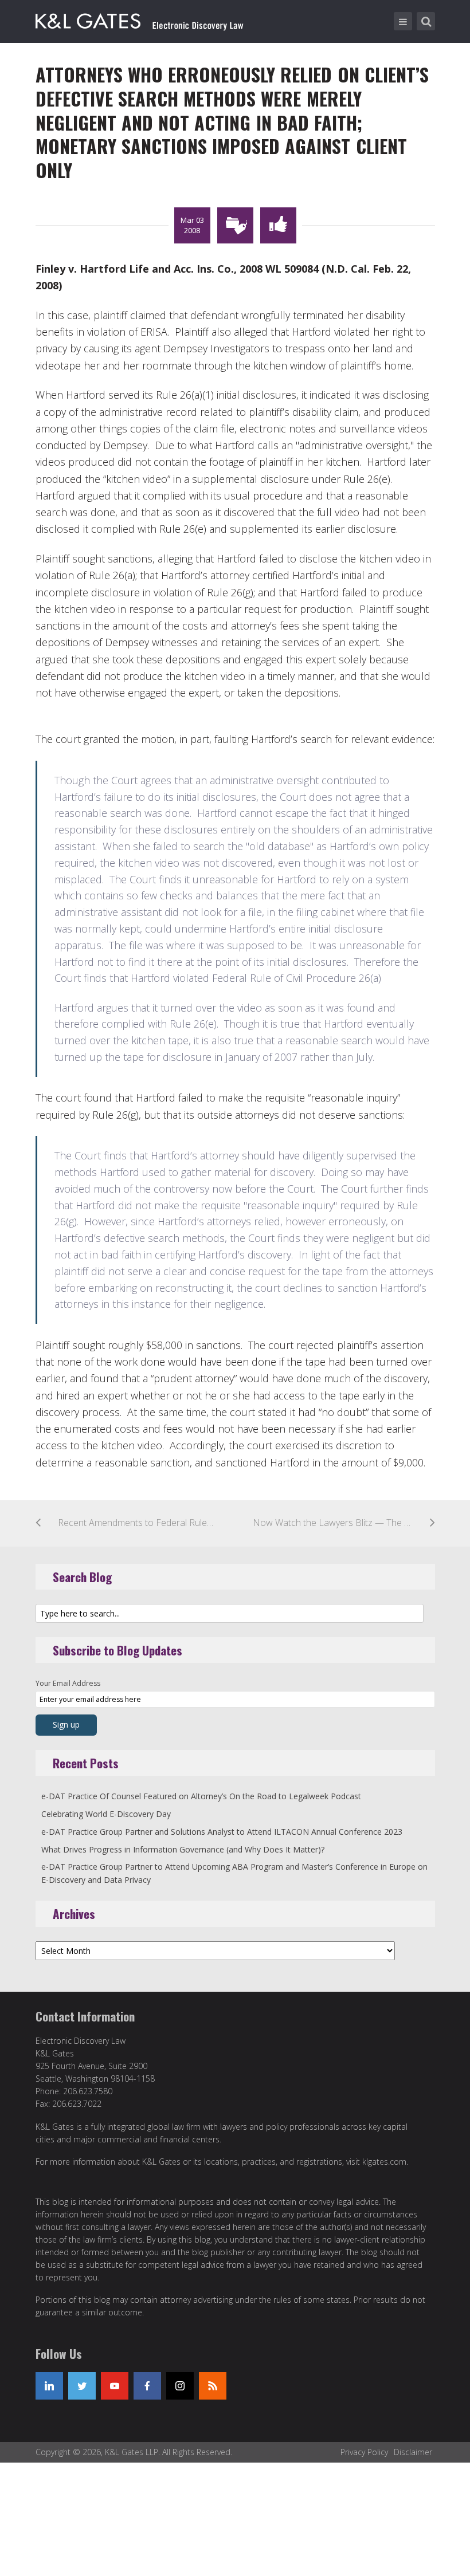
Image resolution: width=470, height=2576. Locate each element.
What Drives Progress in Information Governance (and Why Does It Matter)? (183, 1849)
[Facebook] (147, 2386)
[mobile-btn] (403, 21)
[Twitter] (82, 2386)
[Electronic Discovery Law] (140, 19)
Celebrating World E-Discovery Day (106, 1814)
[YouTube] (115, 2386)
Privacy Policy (364, 2452)
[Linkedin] (49, 2386)
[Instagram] (180, 2386)
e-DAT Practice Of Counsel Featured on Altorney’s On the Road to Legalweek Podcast (201, 1796)
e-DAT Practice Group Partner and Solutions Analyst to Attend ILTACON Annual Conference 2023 (222, 1832)
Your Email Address (68, 1683)
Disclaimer (413, 2452)
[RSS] (213, 2386)
